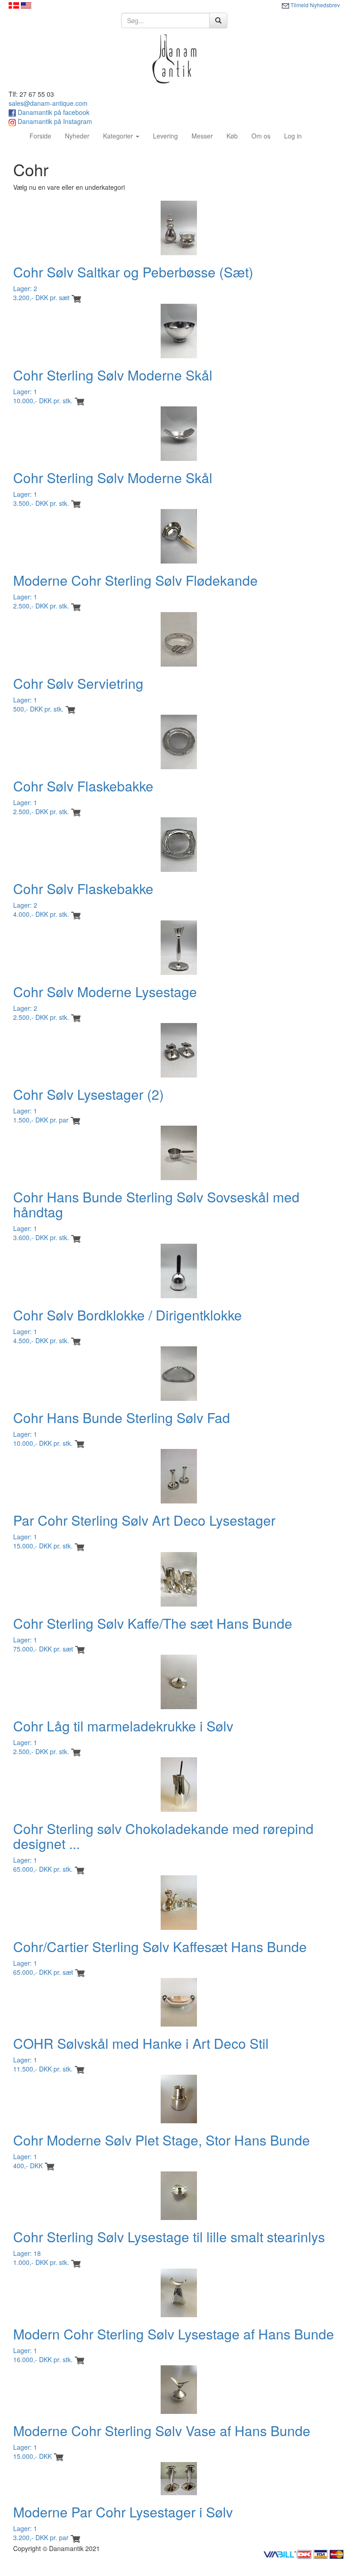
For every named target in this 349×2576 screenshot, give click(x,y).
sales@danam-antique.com (48, 103)
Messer (202, 136)
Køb (232, 136)
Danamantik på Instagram (54, 121)
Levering (165, 136)
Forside (44, 136)
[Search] (218, 20)
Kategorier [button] (119, 136)
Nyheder (77, 136)
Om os (261, 136)
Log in (293, 136)
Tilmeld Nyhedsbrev (315, 5)
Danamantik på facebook (53, 112)
